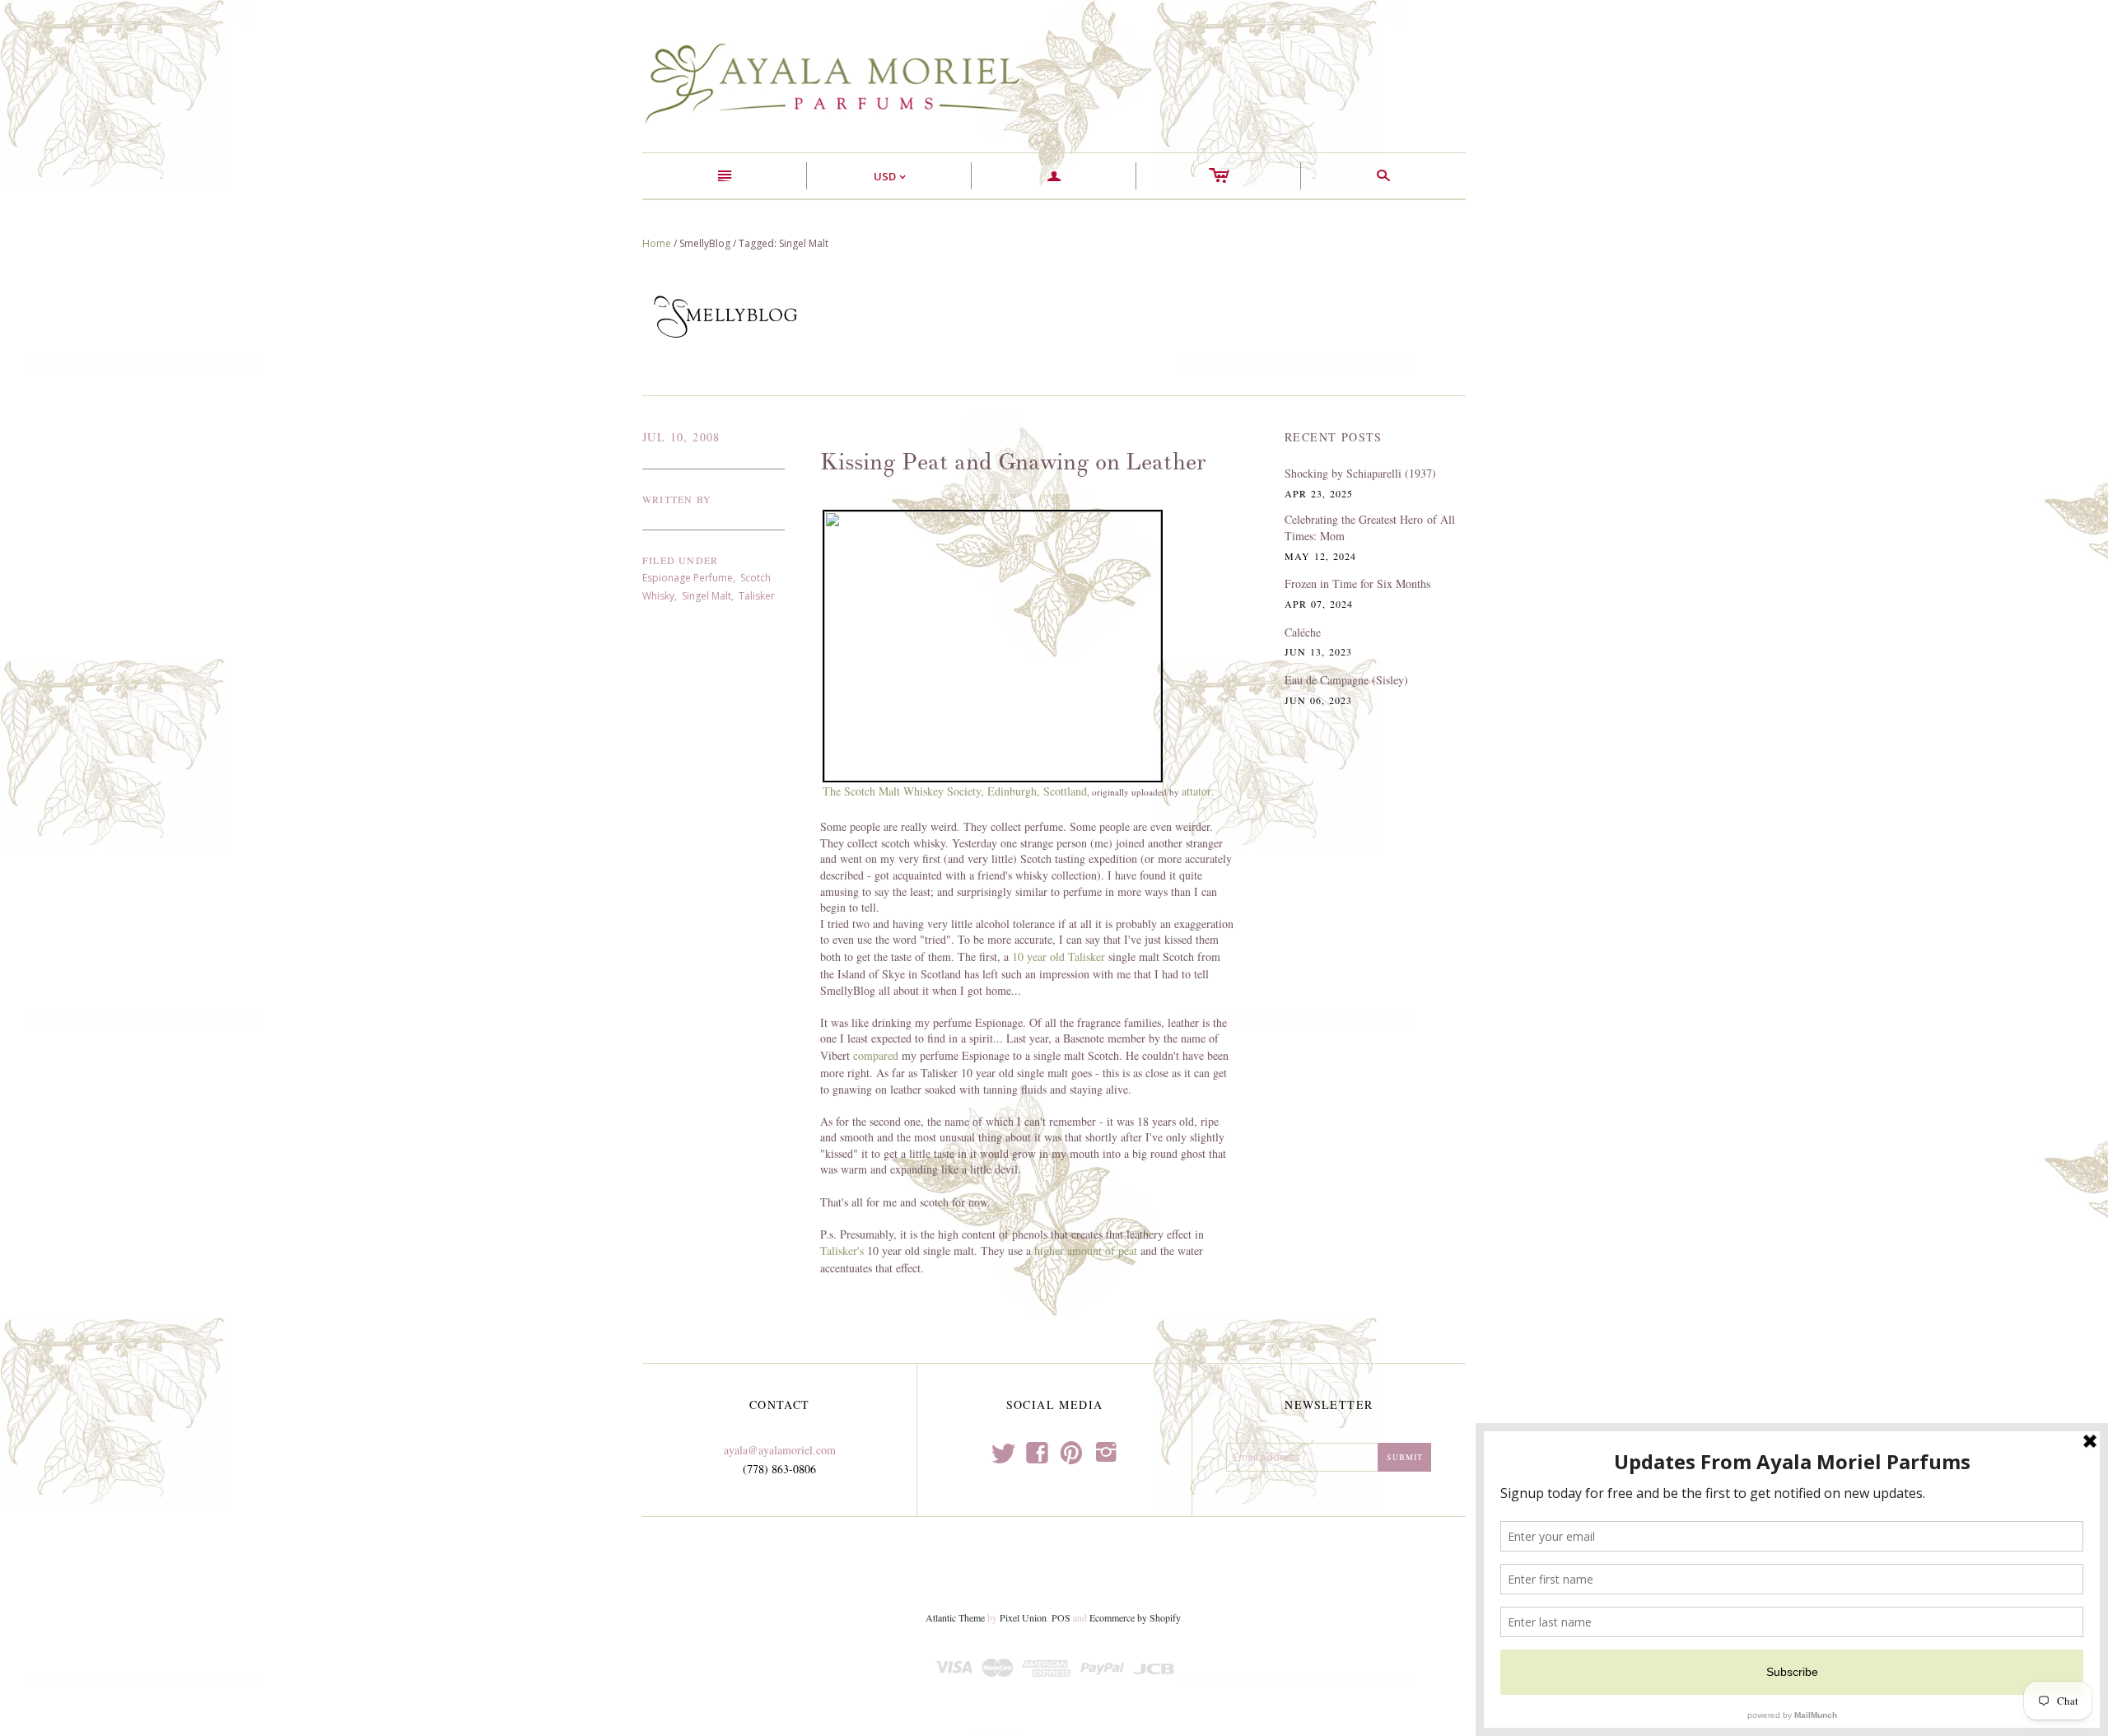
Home (657, 243)
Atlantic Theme (955, 1617)
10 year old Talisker (1059, 957)
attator (1196, 791)
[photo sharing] (993, 644)
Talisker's (842, 1251)
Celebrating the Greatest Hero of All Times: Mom (1370, 527)
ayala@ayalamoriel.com (780, 1450)
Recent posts (1334, 437)
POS (1061, 1617)
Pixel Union (1023, 1617)
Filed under (680, 560)
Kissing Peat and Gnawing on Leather (1013, 462)
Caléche (1303, 632)
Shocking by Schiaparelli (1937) (1360, 473)
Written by (677, 499)
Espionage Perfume (688, 578)
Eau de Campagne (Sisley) (1346, 680)
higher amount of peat (1086, 1251)
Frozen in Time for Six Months (1357, 583)
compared (876, 1055)
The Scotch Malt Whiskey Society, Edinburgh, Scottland (955, 791)
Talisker (757, 596)
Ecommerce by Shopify (1135, 1617)
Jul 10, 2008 (681, 437)
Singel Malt (707, 596)
